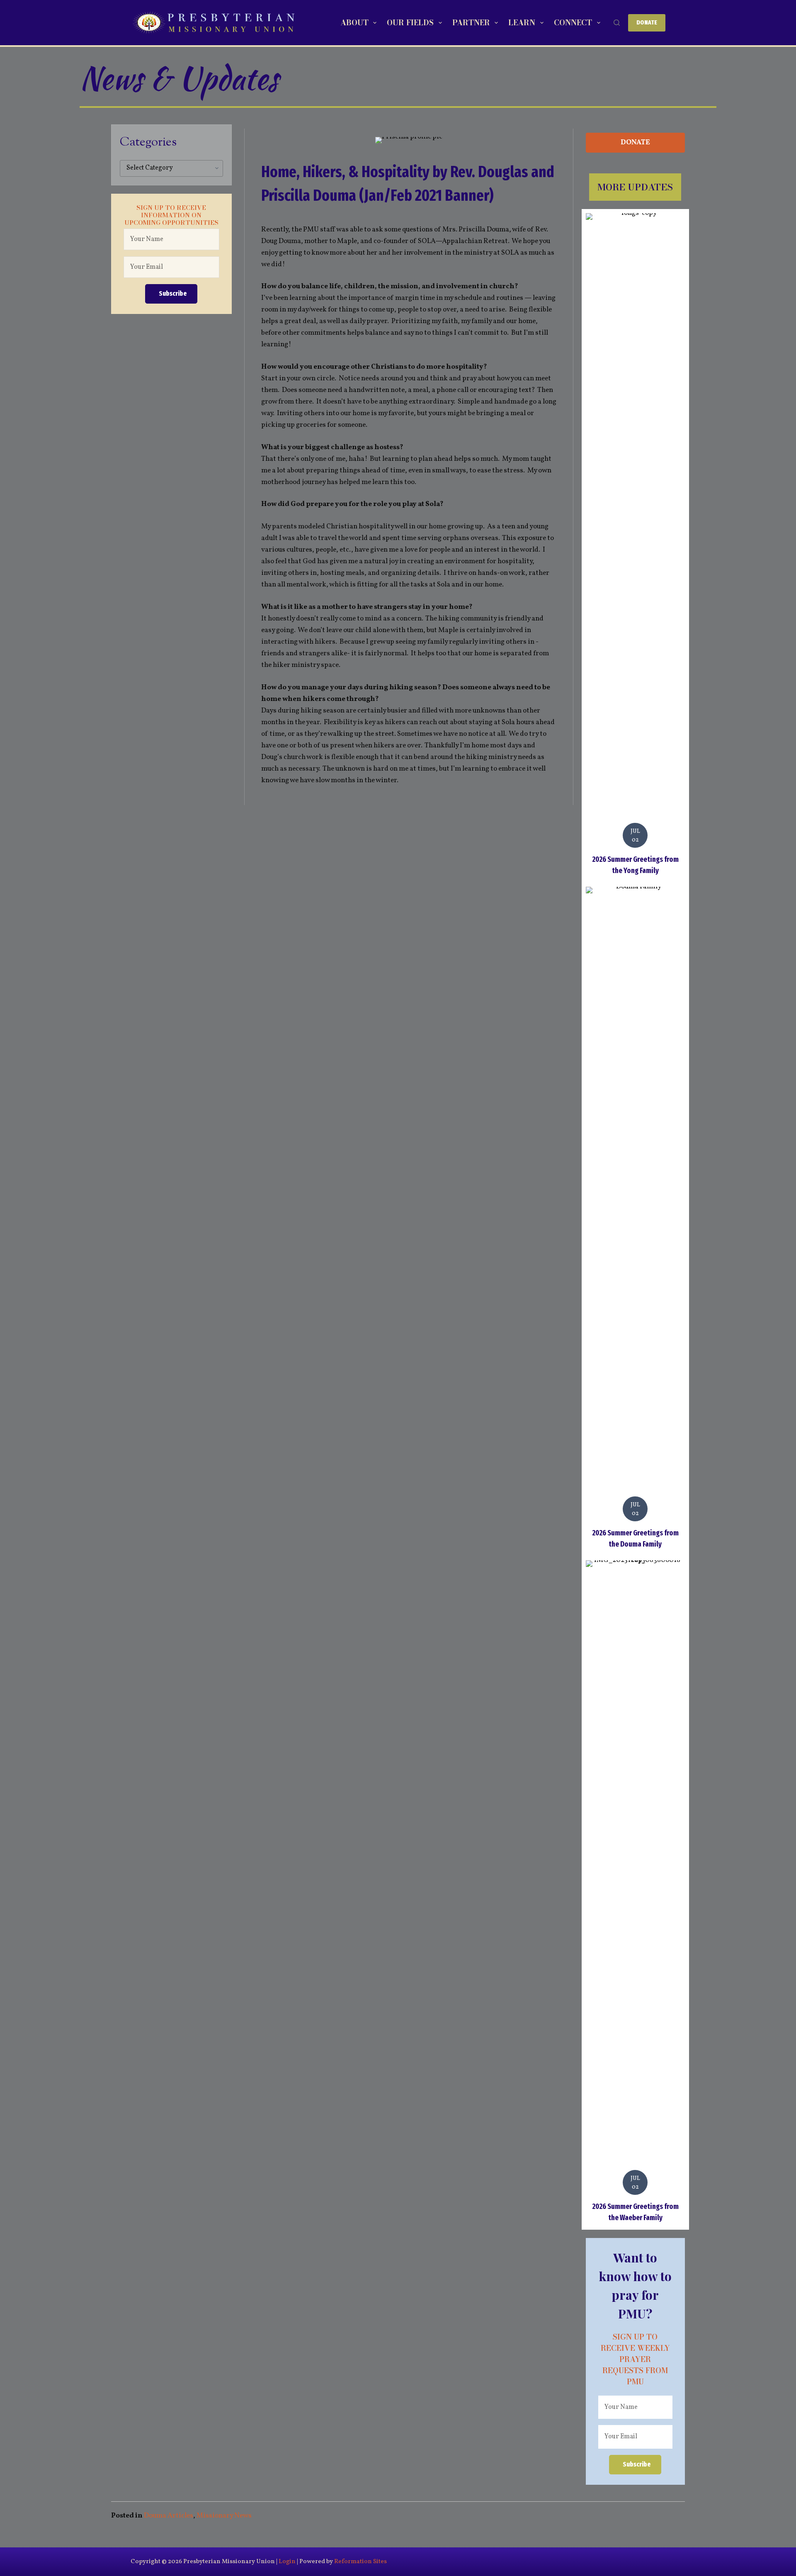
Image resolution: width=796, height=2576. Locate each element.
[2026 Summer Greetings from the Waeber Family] (635, 1893)
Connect (573, 23)
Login (287, 2562)
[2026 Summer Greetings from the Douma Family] (635, 1219)
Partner (471, 23)
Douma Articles (169, 2516)
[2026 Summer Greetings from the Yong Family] (635, 546)
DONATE (647, 22)
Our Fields (410, 23)
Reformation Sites (360, 2562)
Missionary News (224, 2516)
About (354, 23)
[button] (171, 294)
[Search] (617, 23)
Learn (522, 23)
